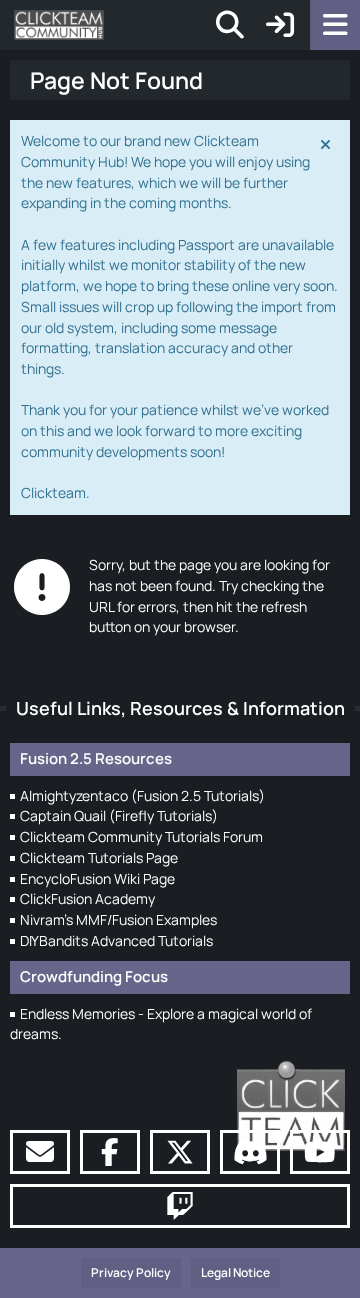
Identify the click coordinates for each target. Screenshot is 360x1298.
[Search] (230, 25)
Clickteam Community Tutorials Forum (141, 836)
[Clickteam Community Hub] (59, 25)
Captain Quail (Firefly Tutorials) (119, 815)
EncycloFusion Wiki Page (97, 878)
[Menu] (335, 25)
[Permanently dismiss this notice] (327, 143)
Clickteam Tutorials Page (99, 857)
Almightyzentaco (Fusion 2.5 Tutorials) (142, 795)
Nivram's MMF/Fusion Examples (118, 919)
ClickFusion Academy (87, 898)
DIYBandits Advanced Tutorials (116, 940)
